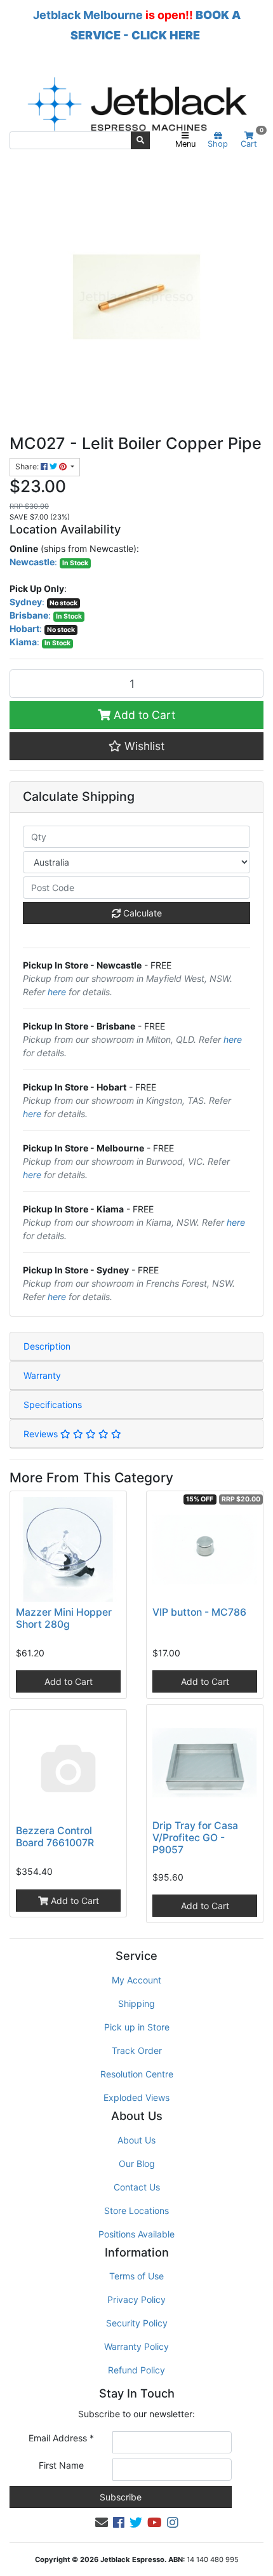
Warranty (42, 1375)
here (57, 992)
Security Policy (137, 2323)
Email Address (61, 2438)
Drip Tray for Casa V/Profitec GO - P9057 (195, 1838)
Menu (185, 144)
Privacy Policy (136, 2299)
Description (47, 1346)
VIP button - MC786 (199, 1612)
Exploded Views (136, 2097)
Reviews (42, 1434)
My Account (136, 1980)
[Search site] (140, 140)
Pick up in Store (137, 2027)
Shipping (136, 2003)
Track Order (137, 2050)
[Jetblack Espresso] (136, 104)
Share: (28, 466)
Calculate (141, 913)
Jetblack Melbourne (88, 15)
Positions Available (136, 2234)
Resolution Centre (137, 2074)
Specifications (53, 1405)
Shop (218, 144)
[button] (136, 746)
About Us (136, 2140)
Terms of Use (136, 2276)
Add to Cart (143, 715)
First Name (61, 2465)
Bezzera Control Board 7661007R (55, 1837)
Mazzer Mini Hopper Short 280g (64, 1618)
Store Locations (136, 2210)
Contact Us (137, 2187)
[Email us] (102, 2523)
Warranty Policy (136, 2346)
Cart (252, 140)
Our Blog (137, 2163)
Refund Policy (136, 2370)
